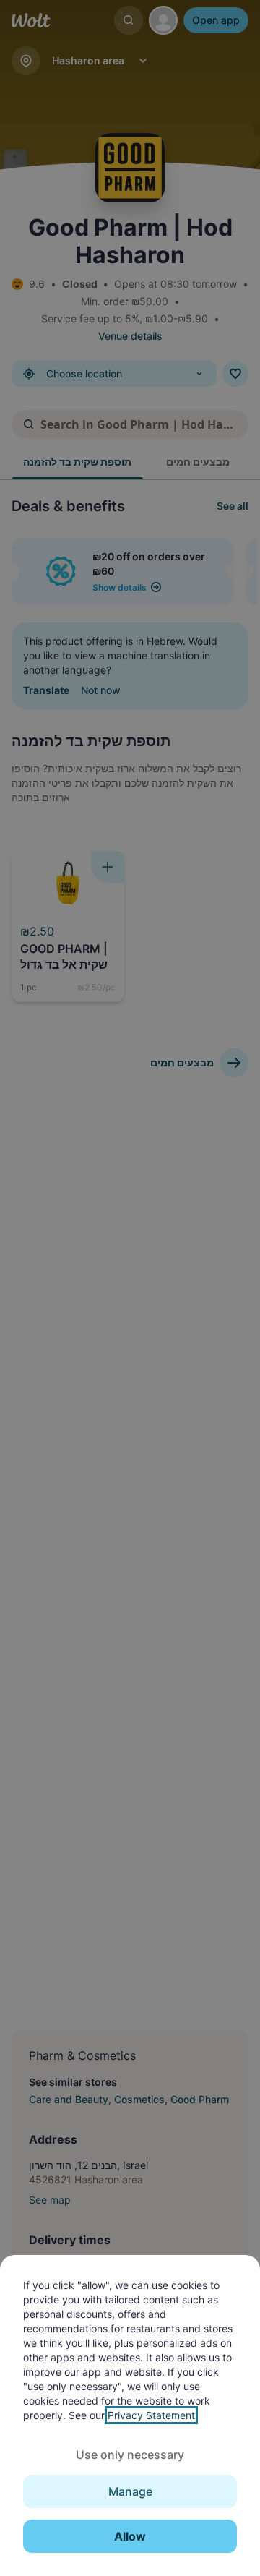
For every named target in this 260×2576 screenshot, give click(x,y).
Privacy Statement (151, 2415)
